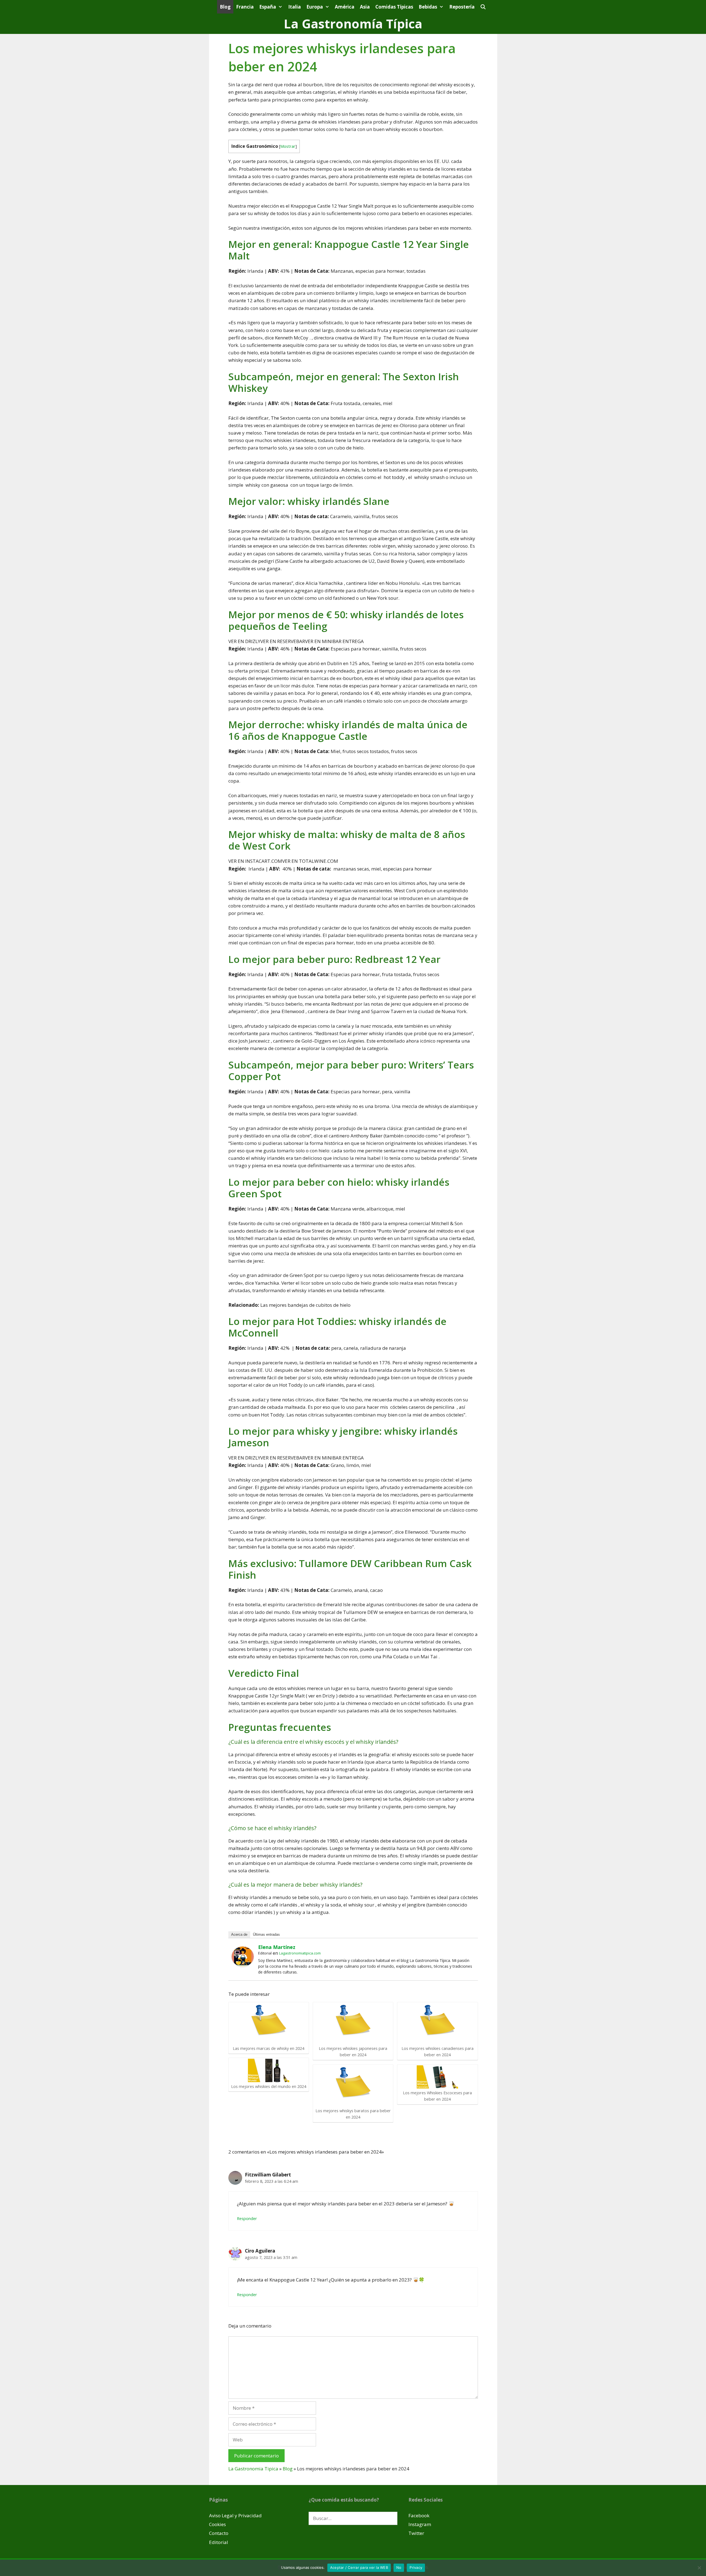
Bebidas (428, 7)
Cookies (217, 2524)
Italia (295, 7)
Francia (245, 7)
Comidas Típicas (394, 7)
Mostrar (288, 146)
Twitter (416, 2533)
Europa (315, 7)
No (399, 2567)
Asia (365, 7)
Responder (247, 2218)
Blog (225, 7)
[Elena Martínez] (243, 1965)
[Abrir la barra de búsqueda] (483, 7)
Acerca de (239, 1934)
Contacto (219, 2533)
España (268, 7)
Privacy (416, 2567)
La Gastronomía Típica (353, 24)
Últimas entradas (266, 1934)
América (345, 7)
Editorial (219, 2542)
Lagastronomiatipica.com (300, 1953)
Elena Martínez (277, 1947)
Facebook (419, 2515)
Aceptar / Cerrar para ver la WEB (359, 2567)
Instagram (420, 2524)
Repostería (462, 7)
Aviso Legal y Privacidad (235, 2515)
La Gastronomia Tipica (253, 2469)
